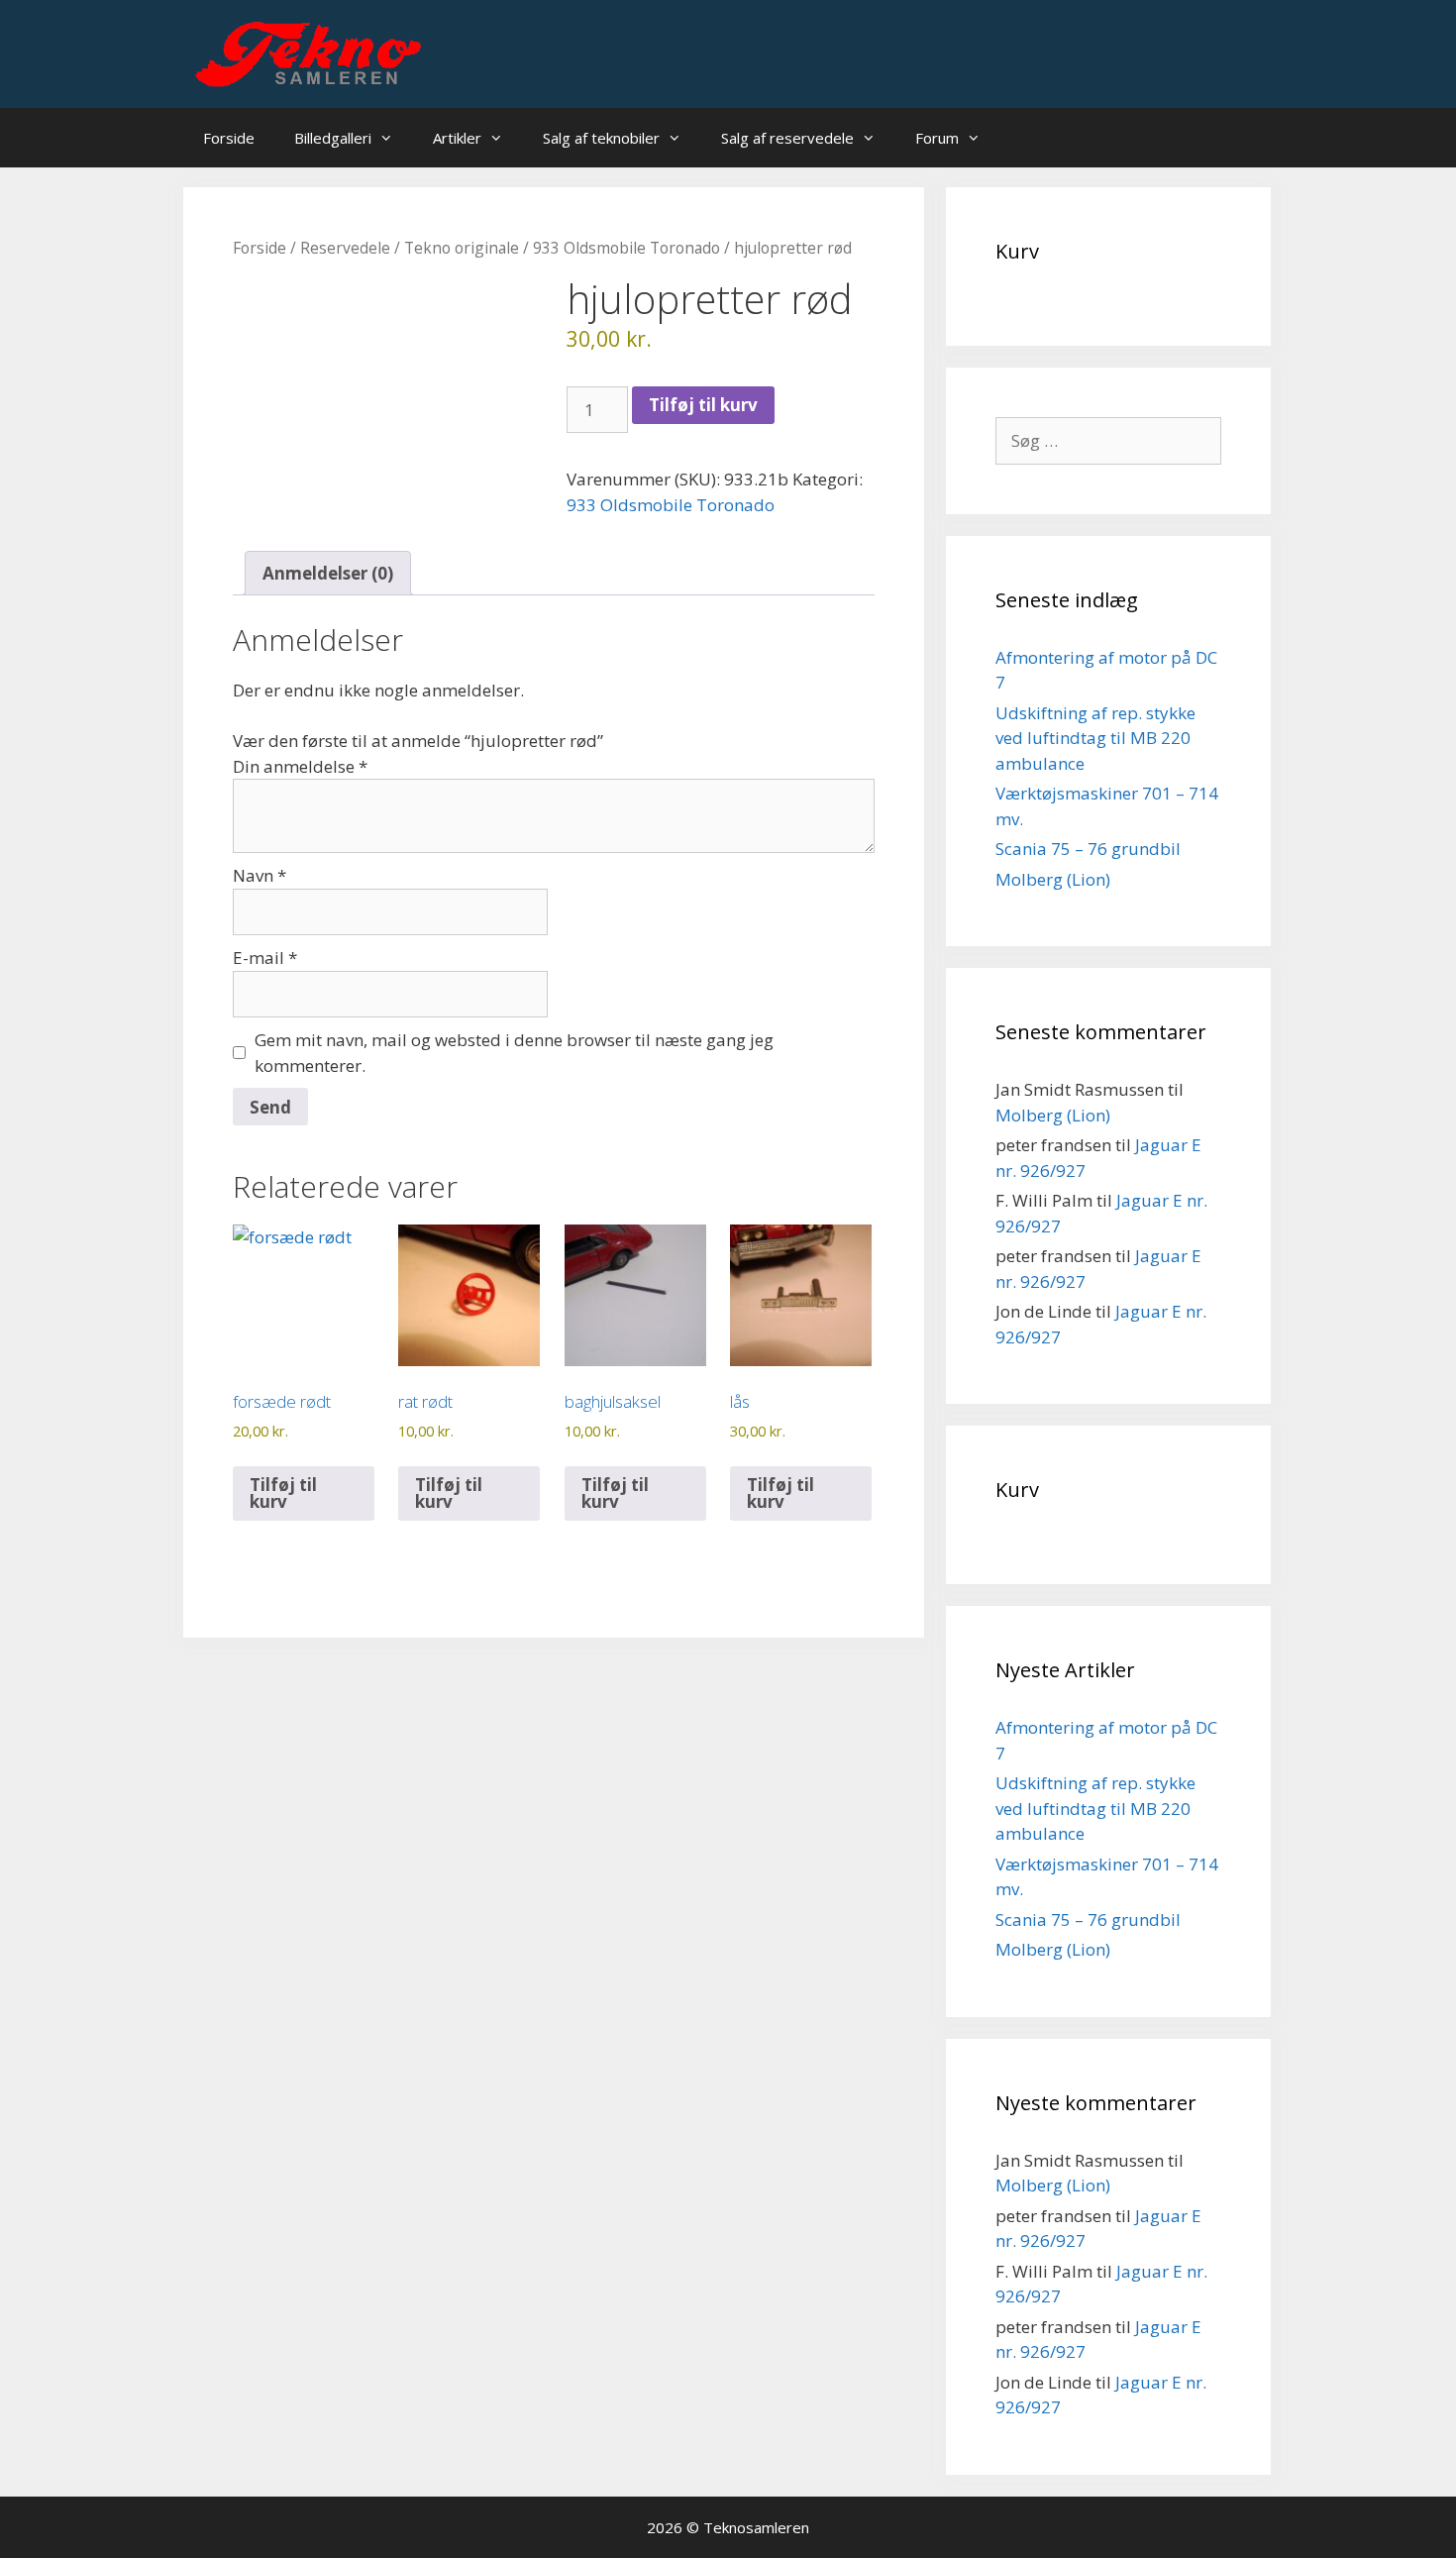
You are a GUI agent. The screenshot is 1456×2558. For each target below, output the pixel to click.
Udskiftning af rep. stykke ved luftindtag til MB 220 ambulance (1095, 738)
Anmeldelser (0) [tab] (328, 573)
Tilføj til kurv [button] (283, 1493)
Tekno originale (462, 248)
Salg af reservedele (787, 138)
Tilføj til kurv (703, 405)
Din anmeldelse (300, 766)
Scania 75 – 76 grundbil (1088, 849)
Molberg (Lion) (1053, 879)
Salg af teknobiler (601, 138)
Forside (229, 138)
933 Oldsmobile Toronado (626, 248)
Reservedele (345, 248)
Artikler (457, 138)
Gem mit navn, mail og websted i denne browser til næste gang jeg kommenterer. (514, 1053)
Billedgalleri (333, 138)
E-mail (265, 958)
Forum (937, 138)
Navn (260, 875)
